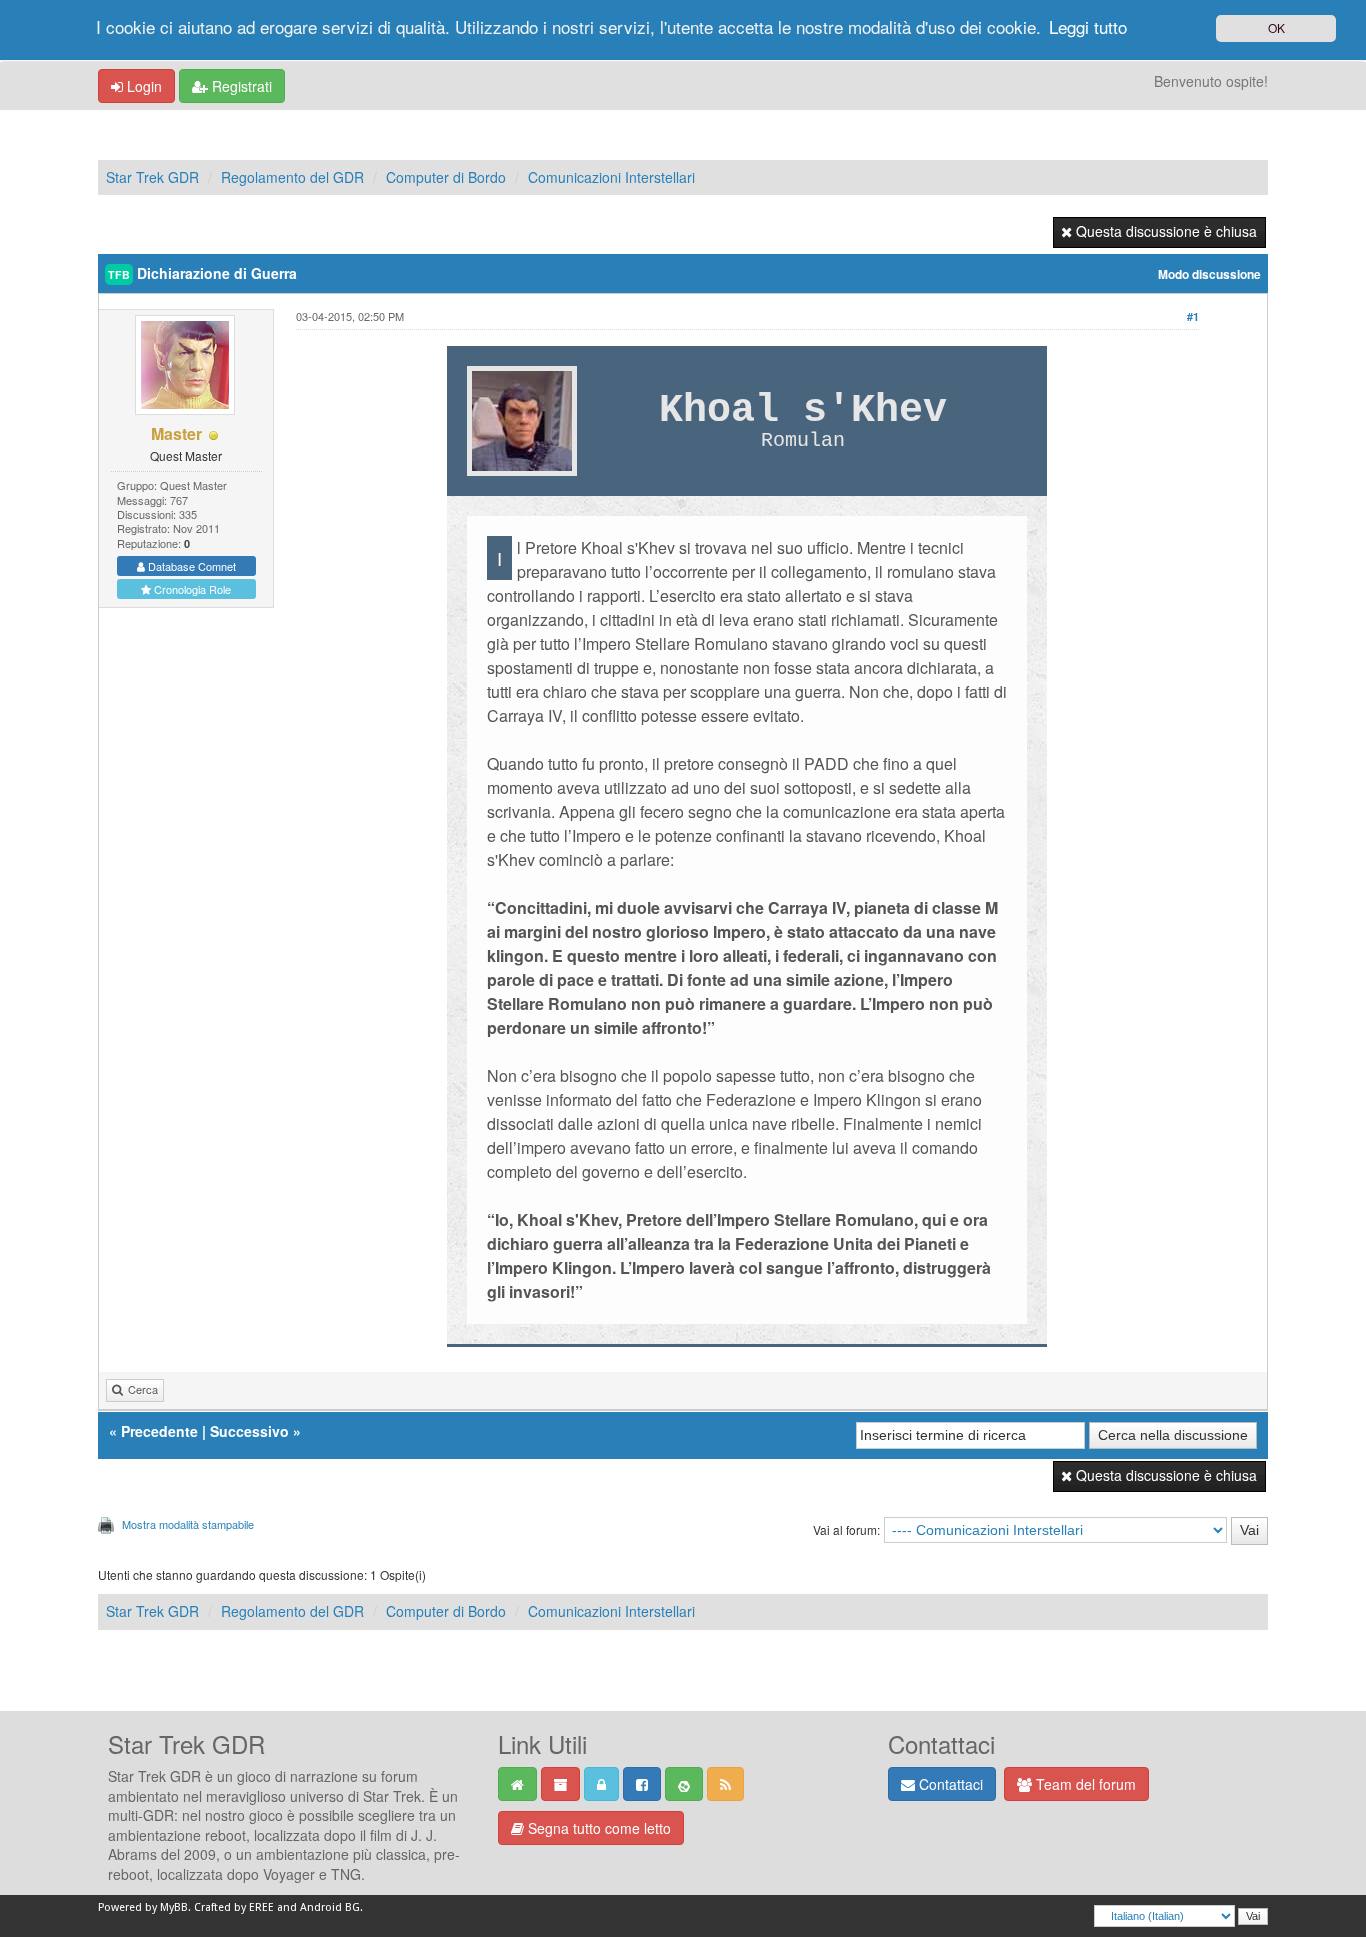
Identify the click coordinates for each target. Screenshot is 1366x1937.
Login (142, 86)
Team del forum (1084, 1784)
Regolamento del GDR (292, 177)
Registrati (240, 86)
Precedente (159, 1431)
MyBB (174, 1907)
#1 (1193, 316)
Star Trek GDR (152, 177)
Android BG (330, 1907)
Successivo (249, 1431)
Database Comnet (190, 566)
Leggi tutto (1088, 26)
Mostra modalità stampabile (188, 1524)
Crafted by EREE (234, 1907)
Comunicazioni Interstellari (611, 177)
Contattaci (949, 1784)
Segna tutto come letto (597, 1828)
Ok (1276, 27)
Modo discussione (1209, 274)
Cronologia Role (191, 589)
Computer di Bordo (446, 177)
